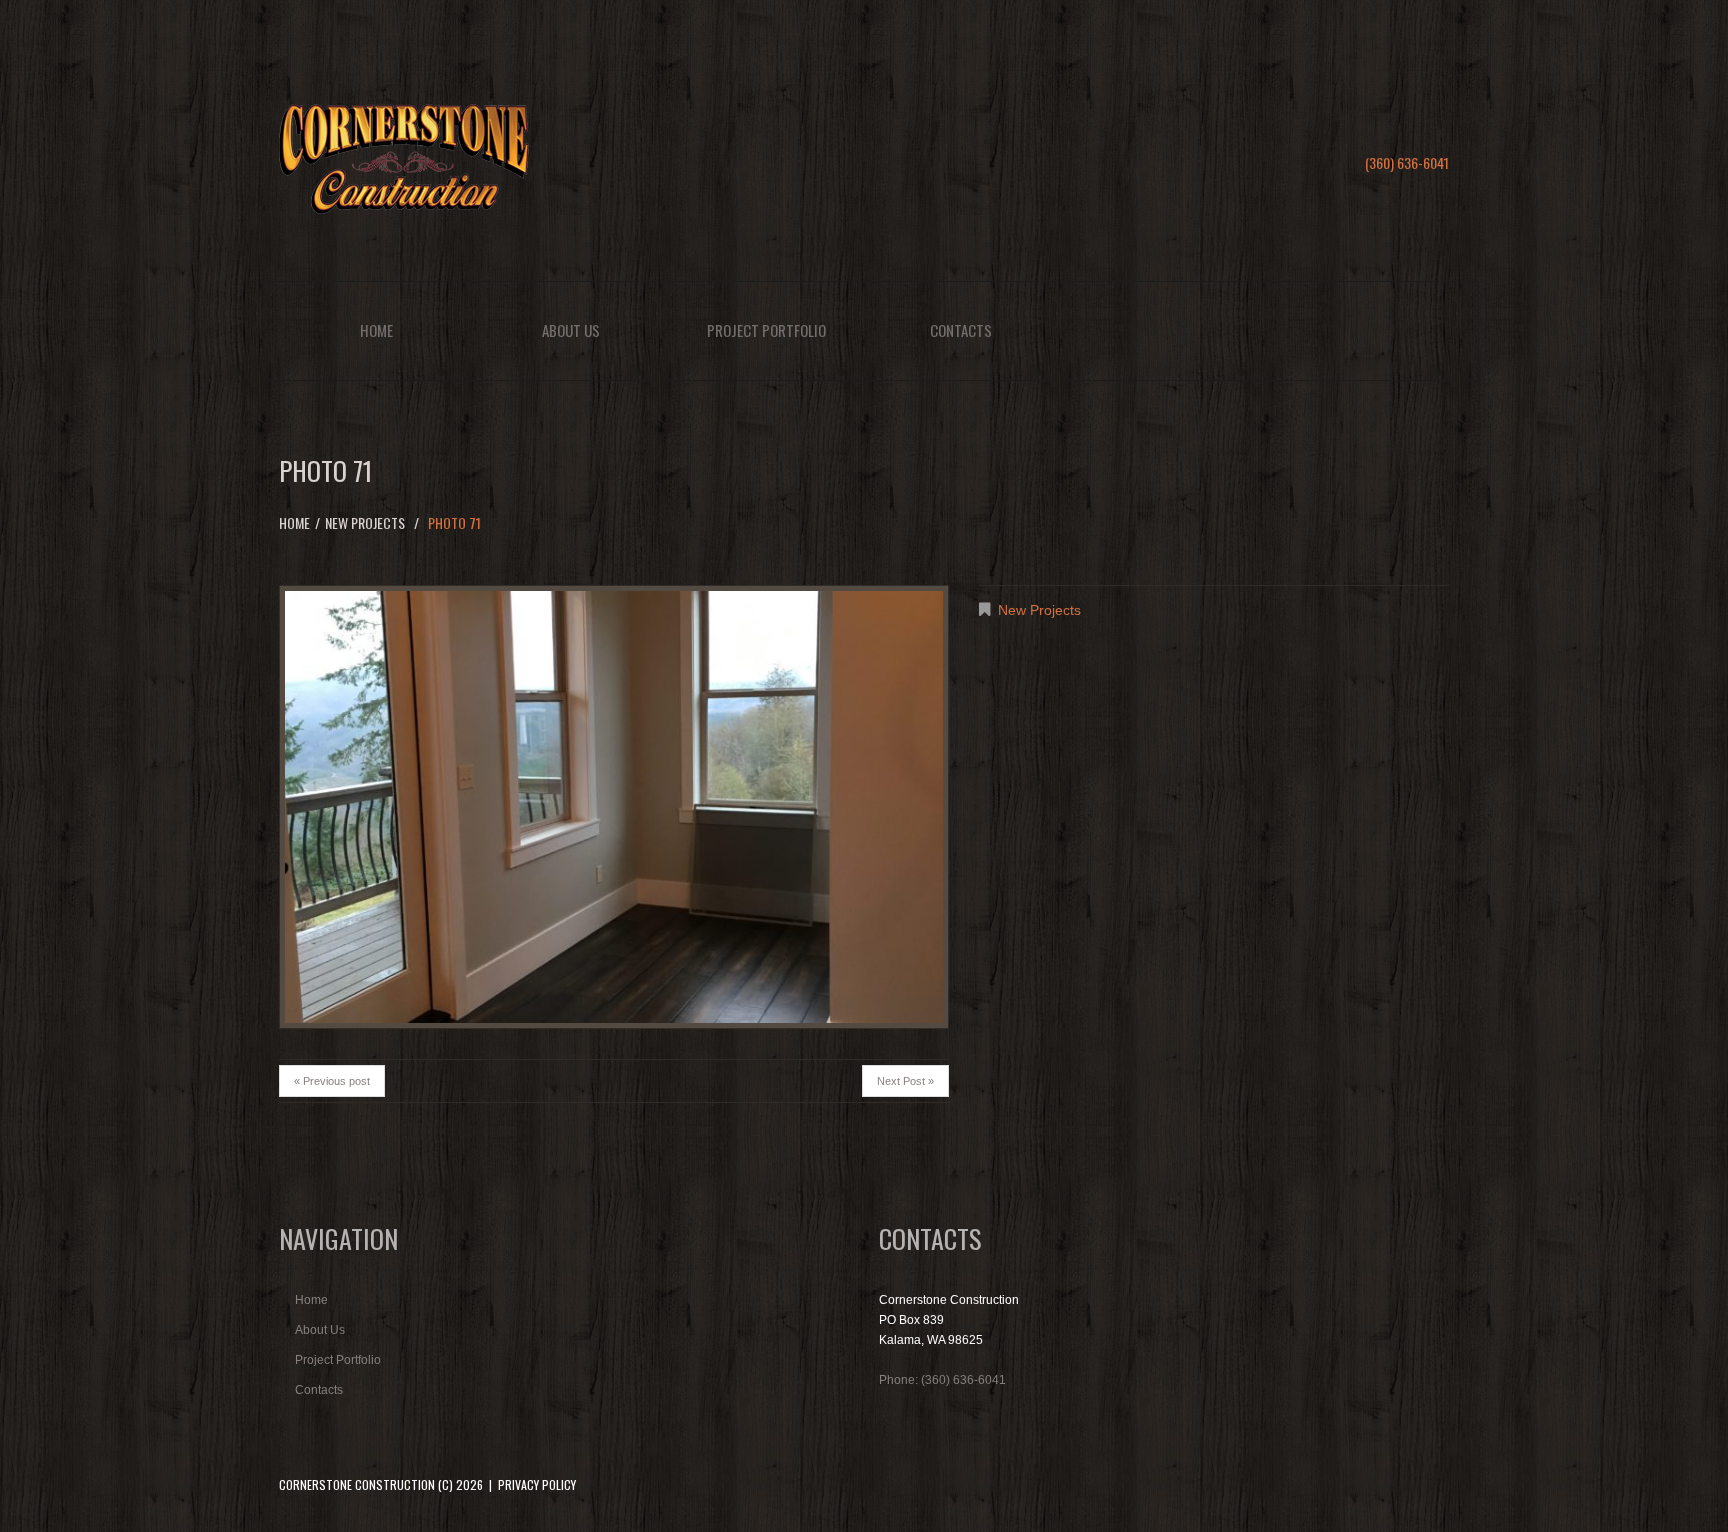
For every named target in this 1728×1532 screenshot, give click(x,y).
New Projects (365, 522)
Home (376, 330)
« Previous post (332, 1081)
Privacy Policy (537, 1484)
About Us (571, 330)
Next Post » (905, 1081)
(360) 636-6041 (1407, 162)
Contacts (961, 330)
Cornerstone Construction (357, 1484)
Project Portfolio (766, 330)
